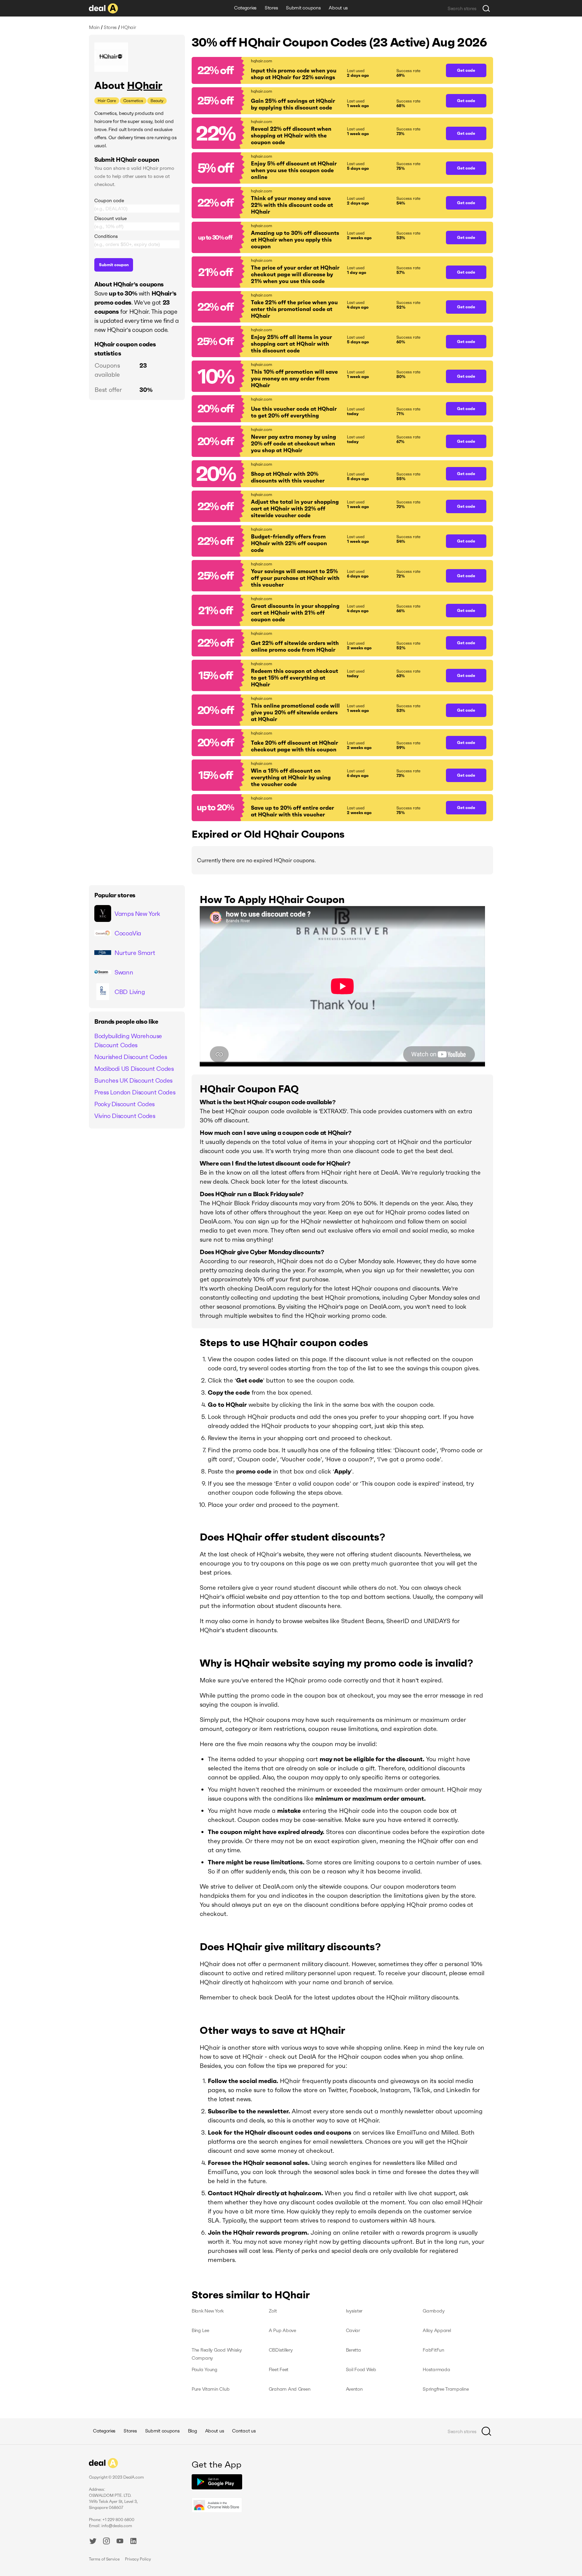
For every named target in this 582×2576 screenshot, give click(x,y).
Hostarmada (436, 2369)
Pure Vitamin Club (211, 2389)
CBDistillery (281, 2350)
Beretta (353, 2350)
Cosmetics (133, 101)
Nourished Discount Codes (131, 1057)
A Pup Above (282, 2330)
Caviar (353, 2330)
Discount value (110, 218)
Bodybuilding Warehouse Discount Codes (128, 1041)
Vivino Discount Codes (125, 1116)
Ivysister (354, 2311)
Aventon (354, 2389)
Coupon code (109, 200)
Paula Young (204, 2369)
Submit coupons (303, 8)
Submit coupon (114, 265)
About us (338, 8)
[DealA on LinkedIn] (133, 2542)
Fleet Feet (279, 2369)
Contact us (244, 2431)
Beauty (157, 101)
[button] (315, 70)
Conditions (106, 236)
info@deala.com (117, 2526)
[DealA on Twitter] (93, 2542)
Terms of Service (104, 2559)
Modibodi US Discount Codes (134, 1069)
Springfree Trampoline (446, 2389)
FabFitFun (433, 2350)
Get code (466, 70)
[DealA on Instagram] (106, 2542)
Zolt (273, 2311)
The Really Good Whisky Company (217, 2354)
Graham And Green (290, 2389)
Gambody (433, 2311)
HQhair (145, 85)
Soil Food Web (361, 2369)
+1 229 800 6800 (118, 2520)
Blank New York (208, 2311)
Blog (192, 2431)
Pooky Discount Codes (124, 1104)
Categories (245, 8)
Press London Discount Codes (135, 1092)
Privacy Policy (138, 2559)
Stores (271, 8)
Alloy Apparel (437, 2330)
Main (94, 27)
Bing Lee (200, 2330)
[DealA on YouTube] (120, 2542)
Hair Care (107, 101)
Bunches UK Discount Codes (133, 1080)
